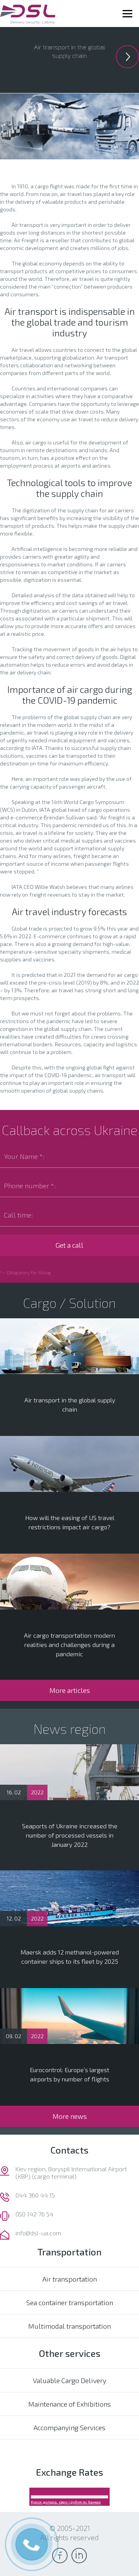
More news (70, 2116)
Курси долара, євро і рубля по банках (66, 2502)
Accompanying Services (69, 2427)
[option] (69, 51)
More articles (70, 1690)
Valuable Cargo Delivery (69, 2380)
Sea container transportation (70, 2302)
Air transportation (70, 2279)
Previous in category (127, 57)
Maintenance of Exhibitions (69, 2404)
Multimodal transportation (69, 2326)
